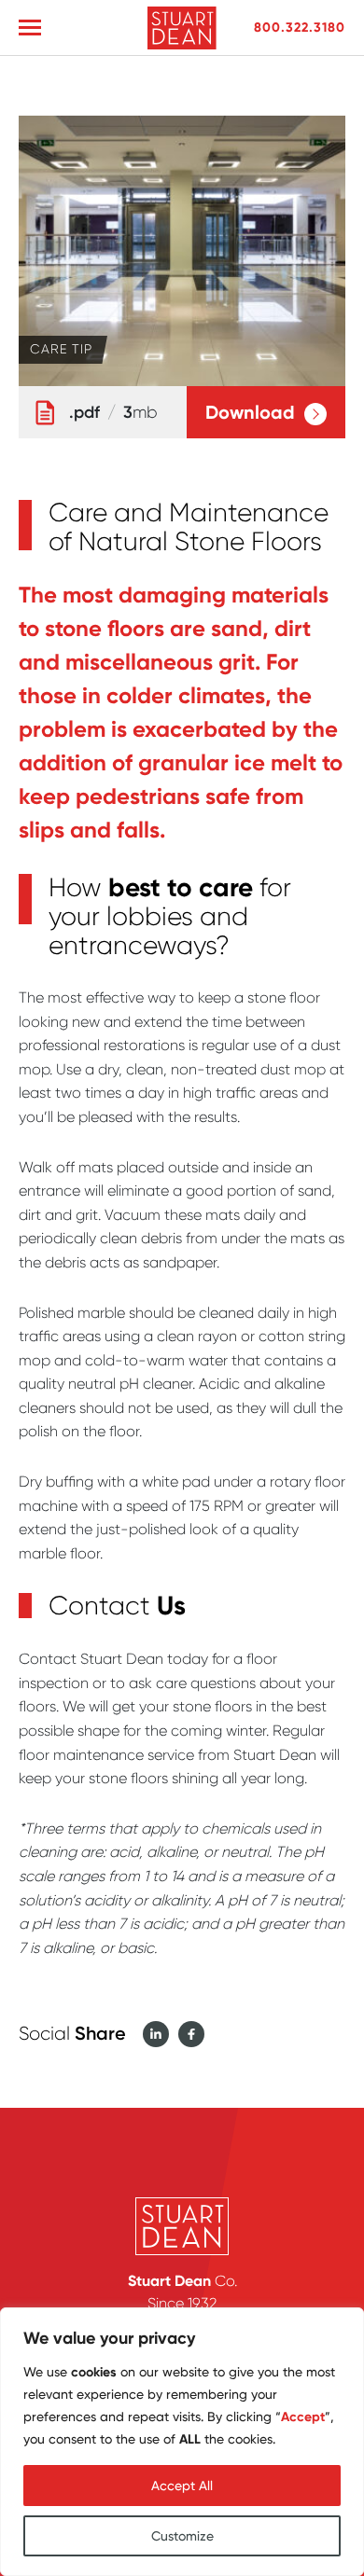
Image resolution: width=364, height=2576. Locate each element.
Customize (182, 2536)
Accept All (182, 2486)
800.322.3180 (300, 27)
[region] (182, 2442)
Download (250, 412)
